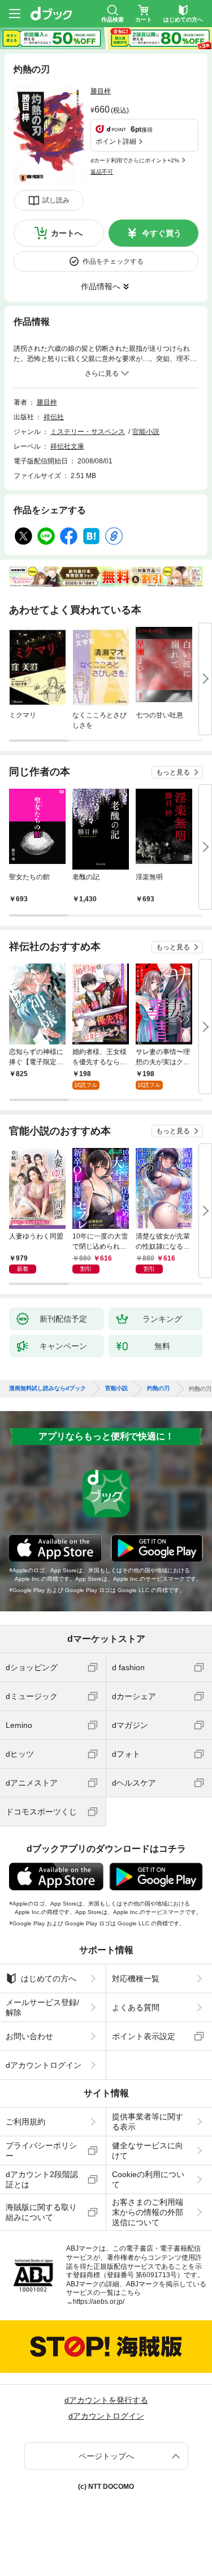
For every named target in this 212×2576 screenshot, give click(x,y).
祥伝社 (54, 417)
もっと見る (173, 772)
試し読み (56, 200)
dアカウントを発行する (106, 2400)
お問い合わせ (29, 2036)
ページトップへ (106, 2456)
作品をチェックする (113, 261)
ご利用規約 (25, 2122)
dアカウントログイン (44, 2065)
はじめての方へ (49, 1979)
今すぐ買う (162, 233)
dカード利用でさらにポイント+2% (135, 160)
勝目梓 (101, 91)
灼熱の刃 (158, 1388)
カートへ (67, 233)
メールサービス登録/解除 (42, 2007)
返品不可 (102, 172)
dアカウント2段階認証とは (42, 2179)
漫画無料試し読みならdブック (47, 1388)
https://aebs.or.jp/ (99, 2302)
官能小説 (146, 432)
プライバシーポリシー (41, 2151)
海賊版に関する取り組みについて (41, 2212)
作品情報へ (101, 286)
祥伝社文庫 (67, 446)
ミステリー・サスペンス (88, 432)
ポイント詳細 (116, 141)
